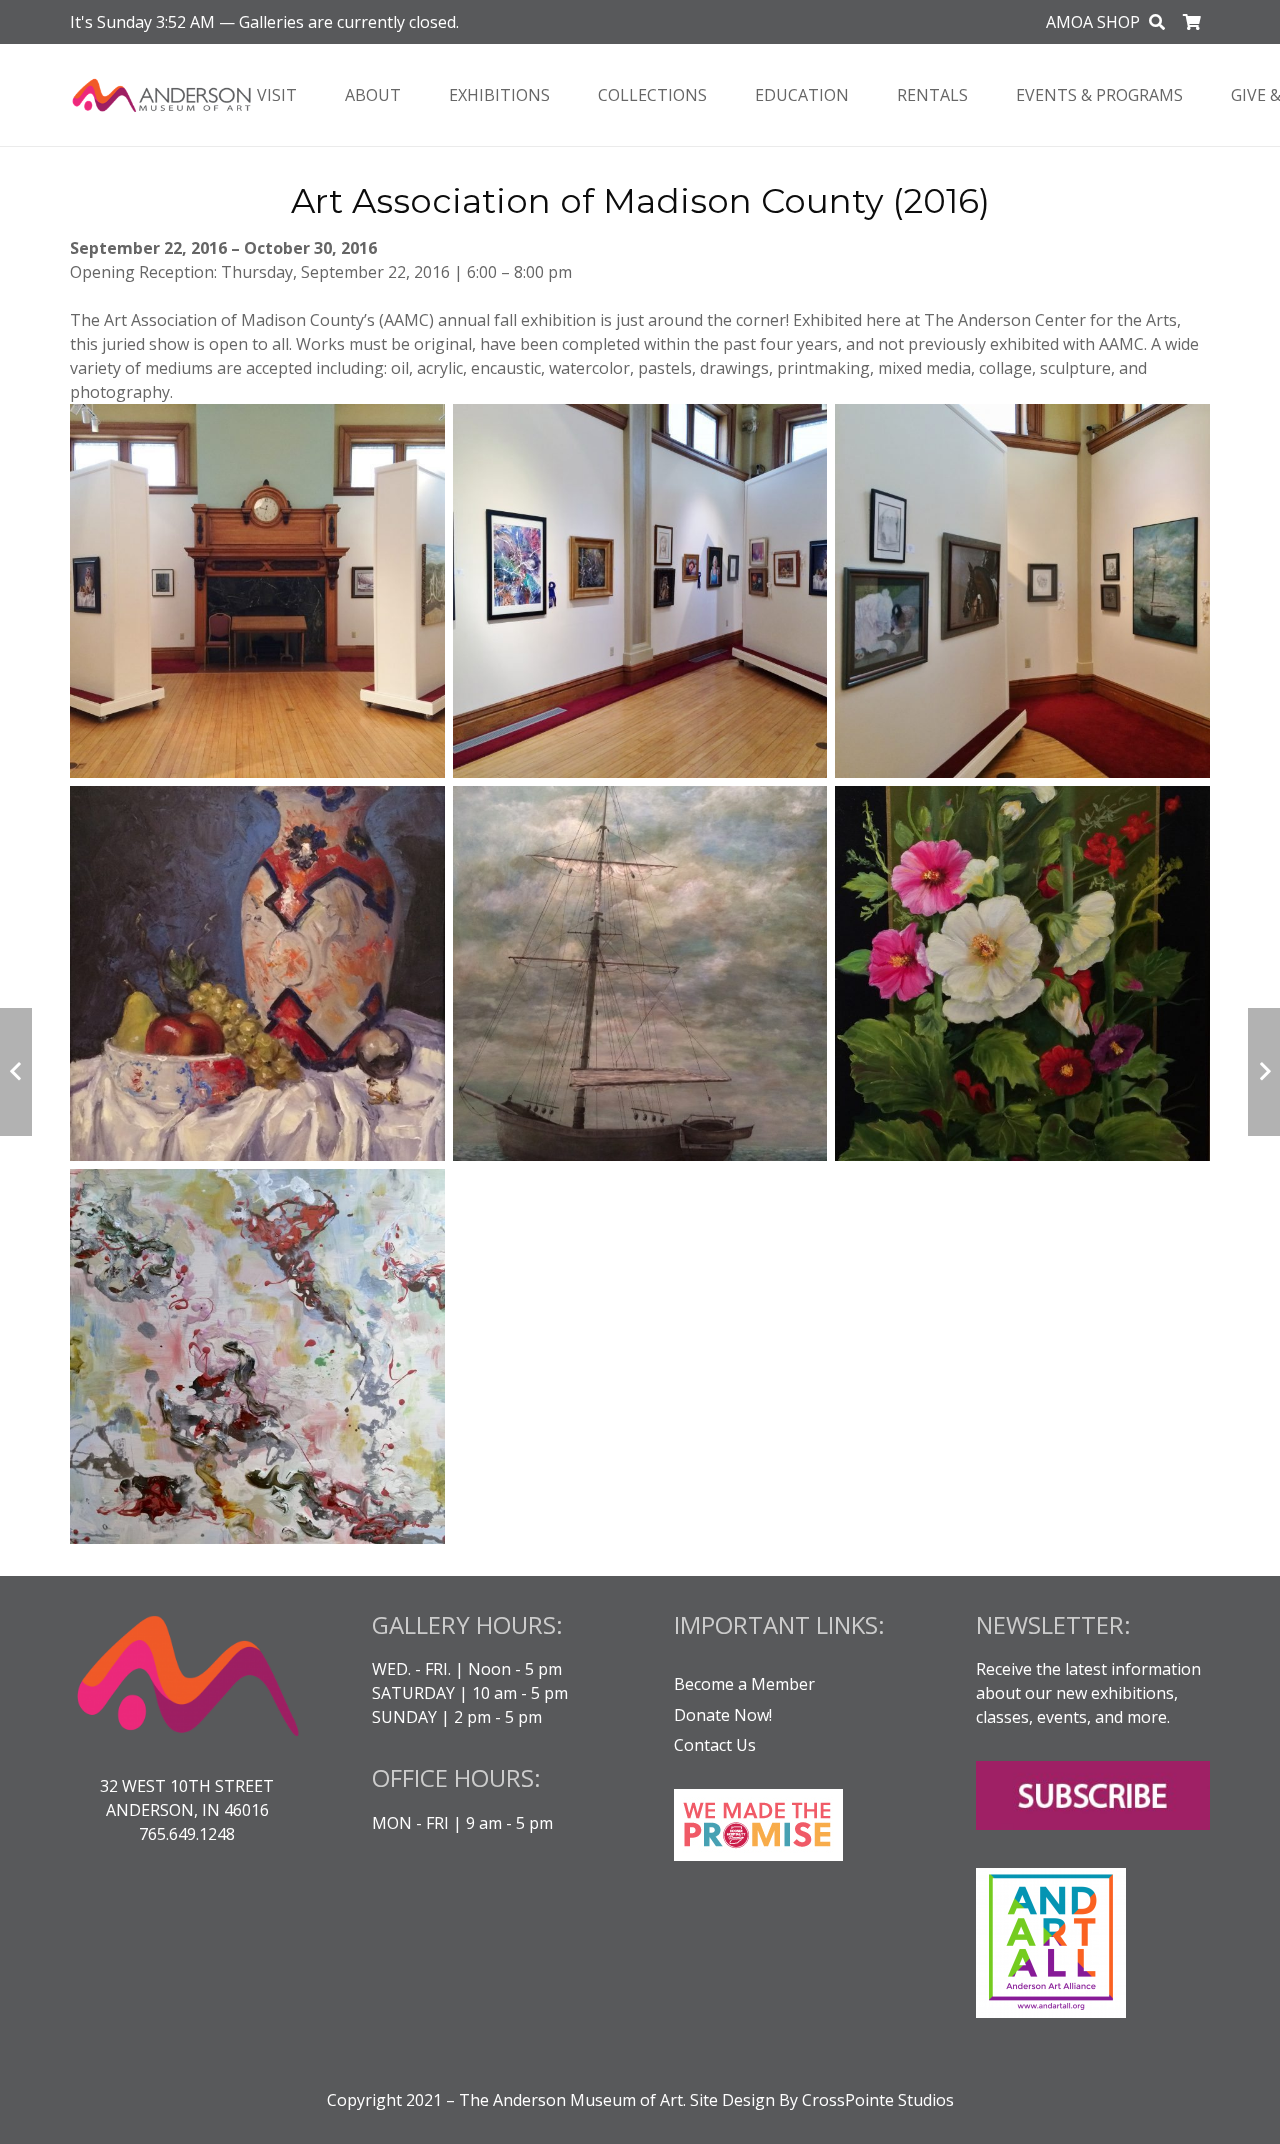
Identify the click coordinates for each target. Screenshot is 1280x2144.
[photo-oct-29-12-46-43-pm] (257, 591)
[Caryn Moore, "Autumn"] (257, 1356)
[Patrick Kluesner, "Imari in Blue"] (257, 973)
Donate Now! (723, 1715)
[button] (1157, 22)
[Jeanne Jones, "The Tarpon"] (640, 973)
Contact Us (715, 1745)
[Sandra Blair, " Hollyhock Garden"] (1022, 973)
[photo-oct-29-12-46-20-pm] (640, 591)
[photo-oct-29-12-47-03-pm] (1022, 591)
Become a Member (744, 1684)
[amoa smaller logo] (162, 95)
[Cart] (1192, 22)
